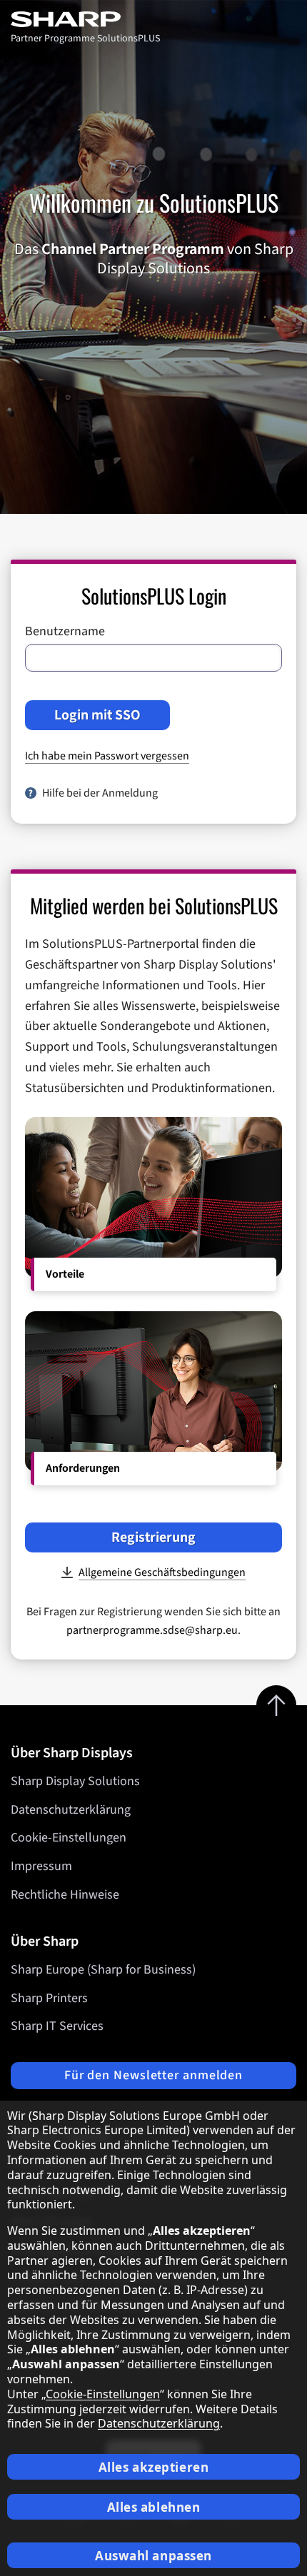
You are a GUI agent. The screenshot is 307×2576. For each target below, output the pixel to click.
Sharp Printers (49, 1998)
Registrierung (153, 1537)
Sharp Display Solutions (75, 1781)
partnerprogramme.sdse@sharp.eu (152, 1630)
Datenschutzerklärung (71, 1810)
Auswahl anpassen (153, 2556)
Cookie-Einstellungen (69, 1838)
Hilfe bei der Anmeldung (100, 793)
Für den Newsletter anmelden (153, 2075)
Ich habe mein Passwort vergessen (107, 756)
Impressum (41, 1866)
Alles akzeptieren (154, 2467)
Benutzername (65, 632)
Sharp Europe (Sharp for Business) (103, 1970)
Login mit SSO (97, 715)
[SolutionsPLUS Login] (85, 19)
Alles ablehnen (154, 2507)
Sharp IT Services (57, 2026)
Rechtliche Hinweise (65, 1895)
